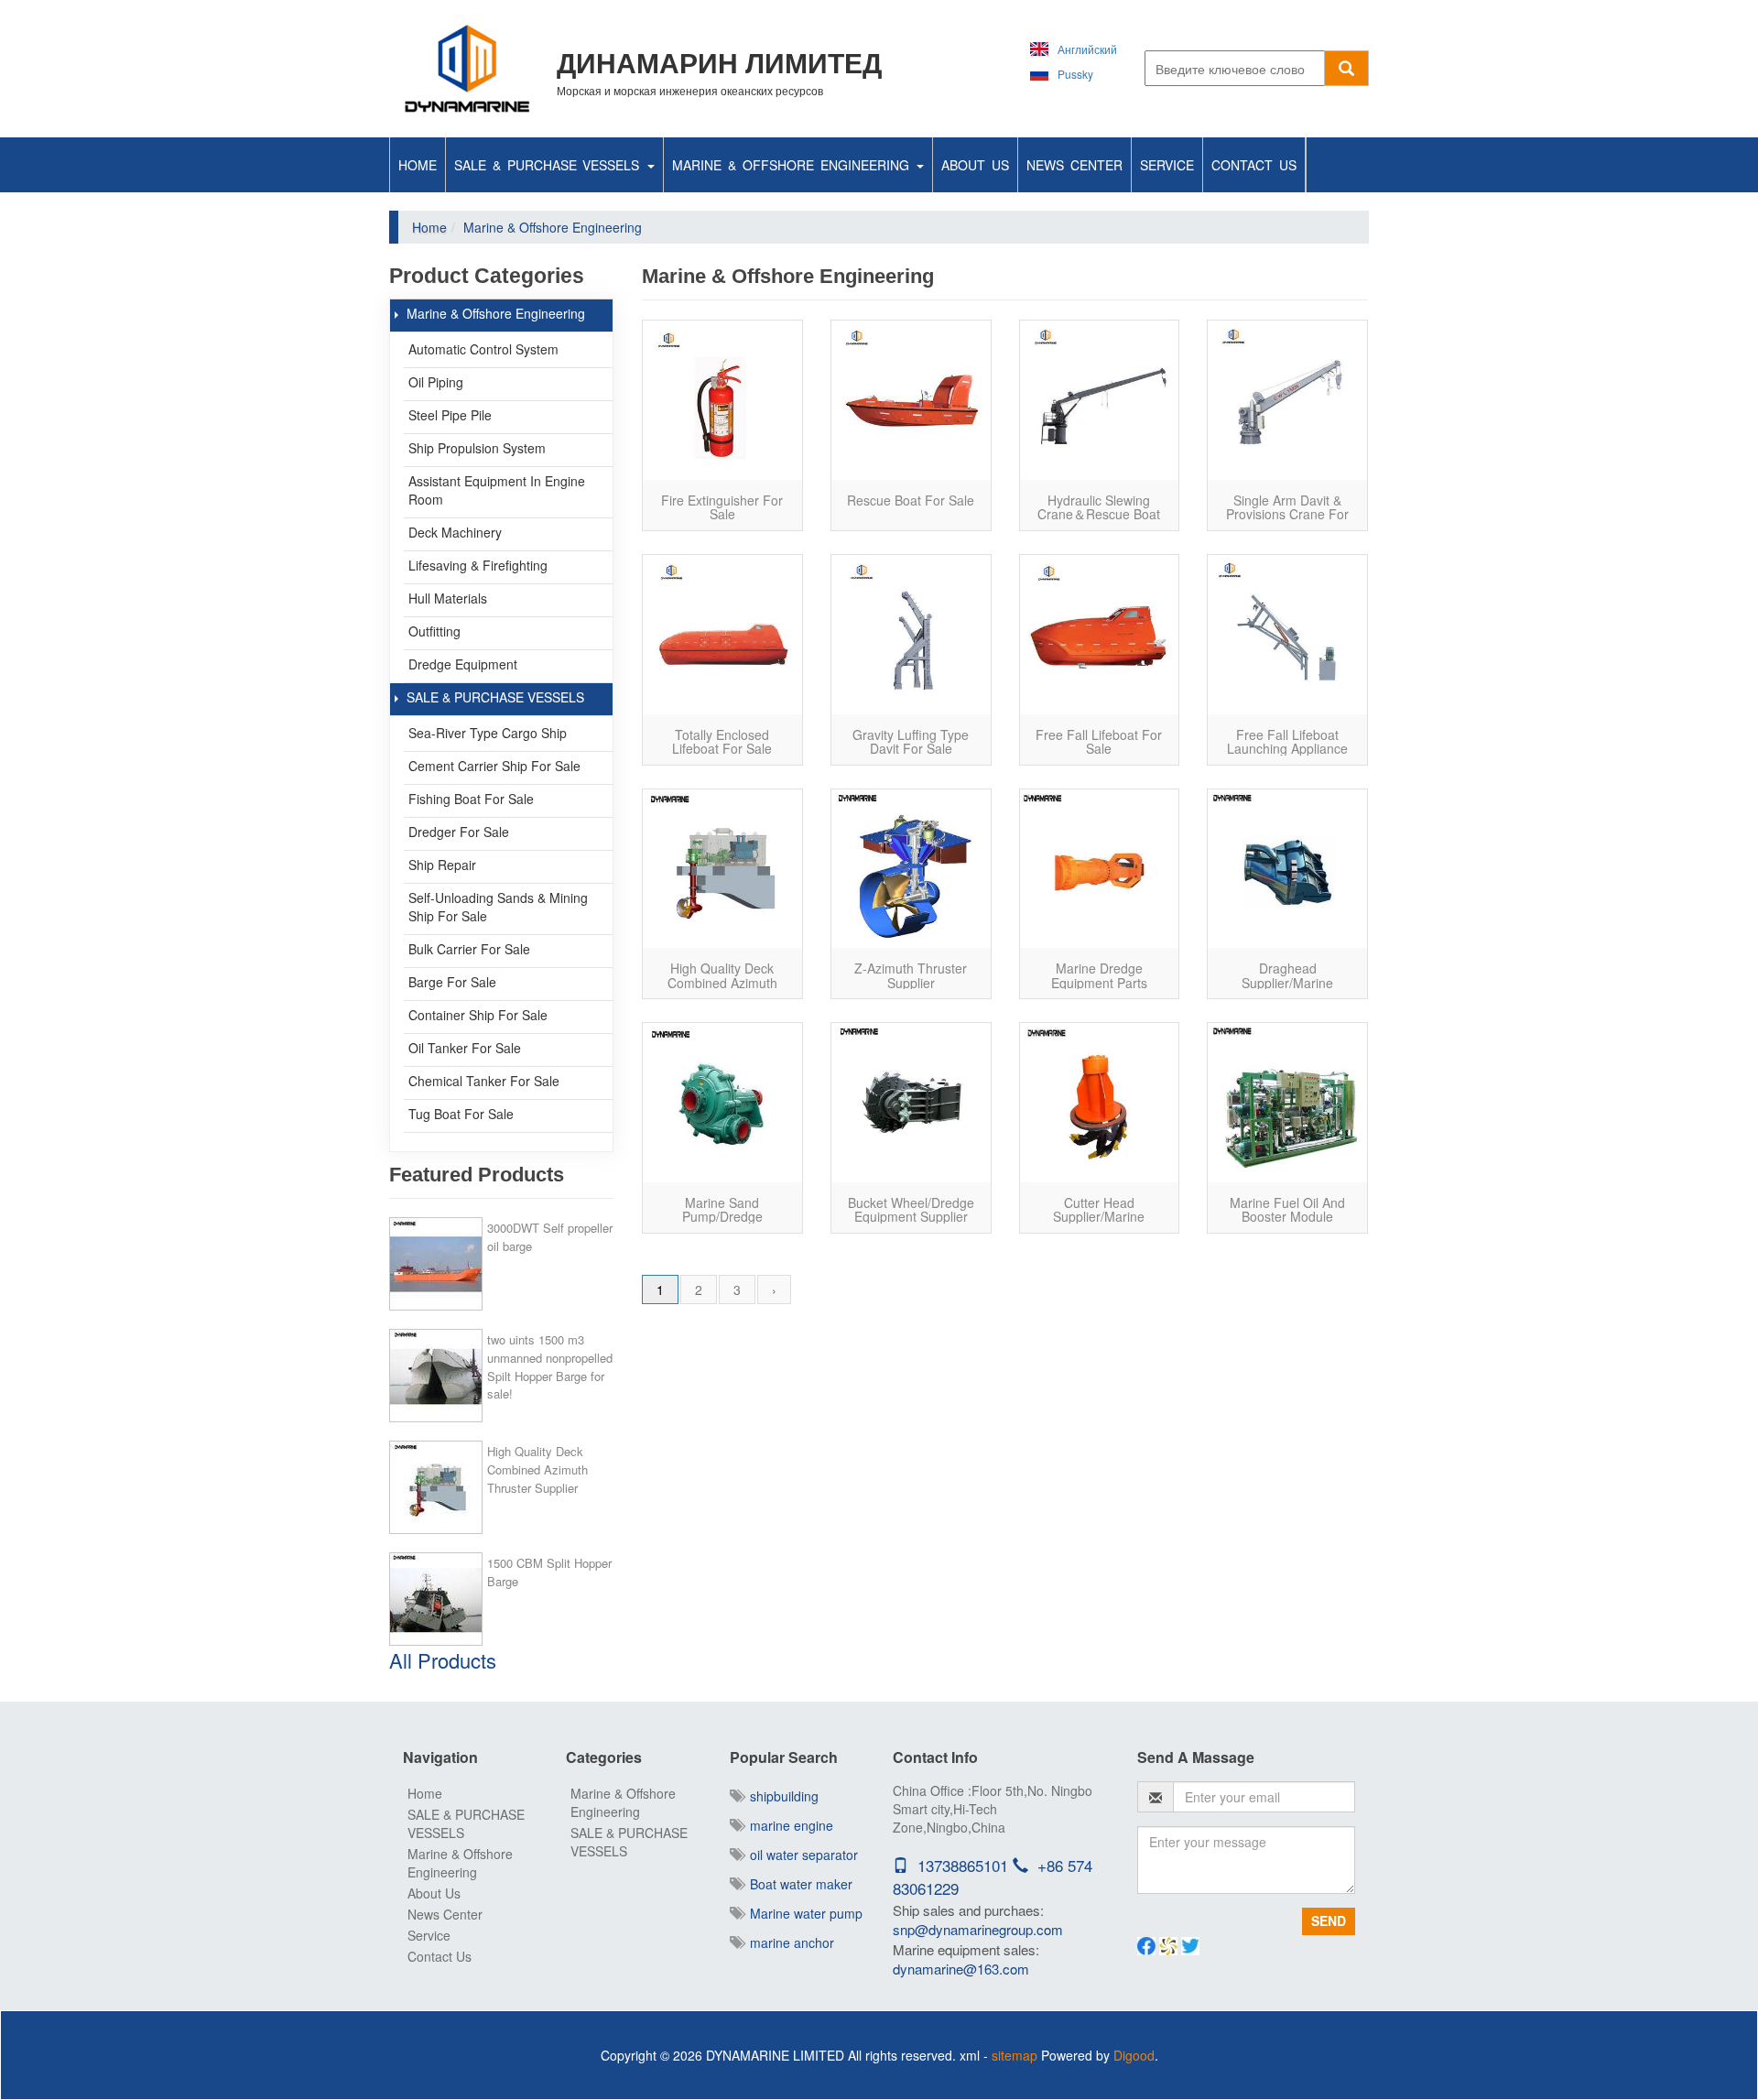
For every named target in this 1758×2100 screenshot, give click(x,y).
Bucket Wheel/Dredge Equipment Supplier (911, 1209)
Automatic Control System (483, 349)
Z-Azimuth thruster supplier (911, 975)
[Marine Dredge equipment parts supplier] (1100, 869)
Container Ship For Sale (478, 1015)
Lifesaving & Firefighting (478, 565)
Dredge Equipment (463, 664)
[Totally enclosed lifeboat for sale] (722, 635)
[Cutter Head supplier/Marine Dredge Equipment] (1100, 1103)
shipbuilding (781, 1796)
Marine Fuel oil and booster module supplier (1287, 1217)
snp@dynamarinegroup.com (978, 1929)
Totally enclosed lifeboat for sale (722, 741)
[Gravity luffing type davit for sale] (911, 635)
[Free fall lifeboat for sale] (1100, 635)
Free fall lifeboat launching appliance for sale (1287, 749)
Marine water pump (803, 1913)
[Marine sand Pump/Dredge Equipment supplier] (722, 1103)
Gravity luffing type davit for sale (911, 741)
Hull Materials (448, 598)
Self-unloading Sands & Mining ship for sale (498, 907)
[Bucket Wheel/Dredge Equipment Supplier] (911, 1103)
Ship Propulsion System (477, 448)
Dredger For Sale (459, 832)
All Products (443, 1660)
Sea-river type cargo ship (488, 733)
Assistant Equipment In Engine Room (497, 490)
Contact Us (1254, 165)
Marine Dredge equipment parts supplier (1099, 982)
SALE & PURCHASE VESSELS (550, 165)
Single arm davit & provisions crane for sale (1287, 514)
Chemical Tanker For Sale (484, 1081)
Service (1167, 165)
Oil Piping (436, 382)
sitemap (1015, 2055)
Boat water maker (798, 1884)
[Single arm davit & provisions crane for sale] (1287, 400)
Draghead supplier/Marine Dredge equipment (1288, 982)
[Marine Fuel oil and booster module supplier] (1287, 1103)
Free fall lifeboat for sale (1099, 741)
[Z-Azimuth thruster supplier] (911, 869)
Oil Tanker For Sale (465, 1048)
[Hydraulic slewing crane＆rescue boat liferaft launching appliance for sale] (1100, 400)
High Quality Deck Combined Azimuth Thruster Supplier (537, 1469)
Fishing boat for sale (471, 799)
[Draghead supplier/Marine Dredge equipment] (1287, 869)
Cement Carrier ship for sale (494, 766)
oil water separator (800, 1855)
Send (1329, 1920)
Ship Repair (442, 865)
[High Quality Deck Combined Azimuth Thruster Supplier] (722, 869)
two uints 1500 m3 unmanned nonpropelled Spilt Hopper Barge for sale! (550, 1366)
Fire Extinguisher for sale (722, 507)
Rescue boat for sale (911, 500)
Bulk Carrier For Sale (469, 949)
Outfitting (434, 631)
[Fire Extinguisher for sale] (722, 400)
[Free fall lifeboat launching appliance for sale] (1287, 635)
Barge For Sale (452, 982)
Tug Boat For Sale (461, 1114)
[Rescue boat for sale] (911, 400)
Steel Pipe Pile (450, 415)
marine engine (788, 1825)
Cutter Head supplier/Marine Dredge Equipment (1099, 1217)
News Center (1074, 165)
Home (418, 165)
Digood (1134, 2055)
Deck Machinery (455, 532)
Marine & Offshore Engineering (793, 165)
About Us (975, 165)
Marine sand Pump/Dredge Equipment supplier (722, 1217)
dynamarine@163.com (961, 1969)
